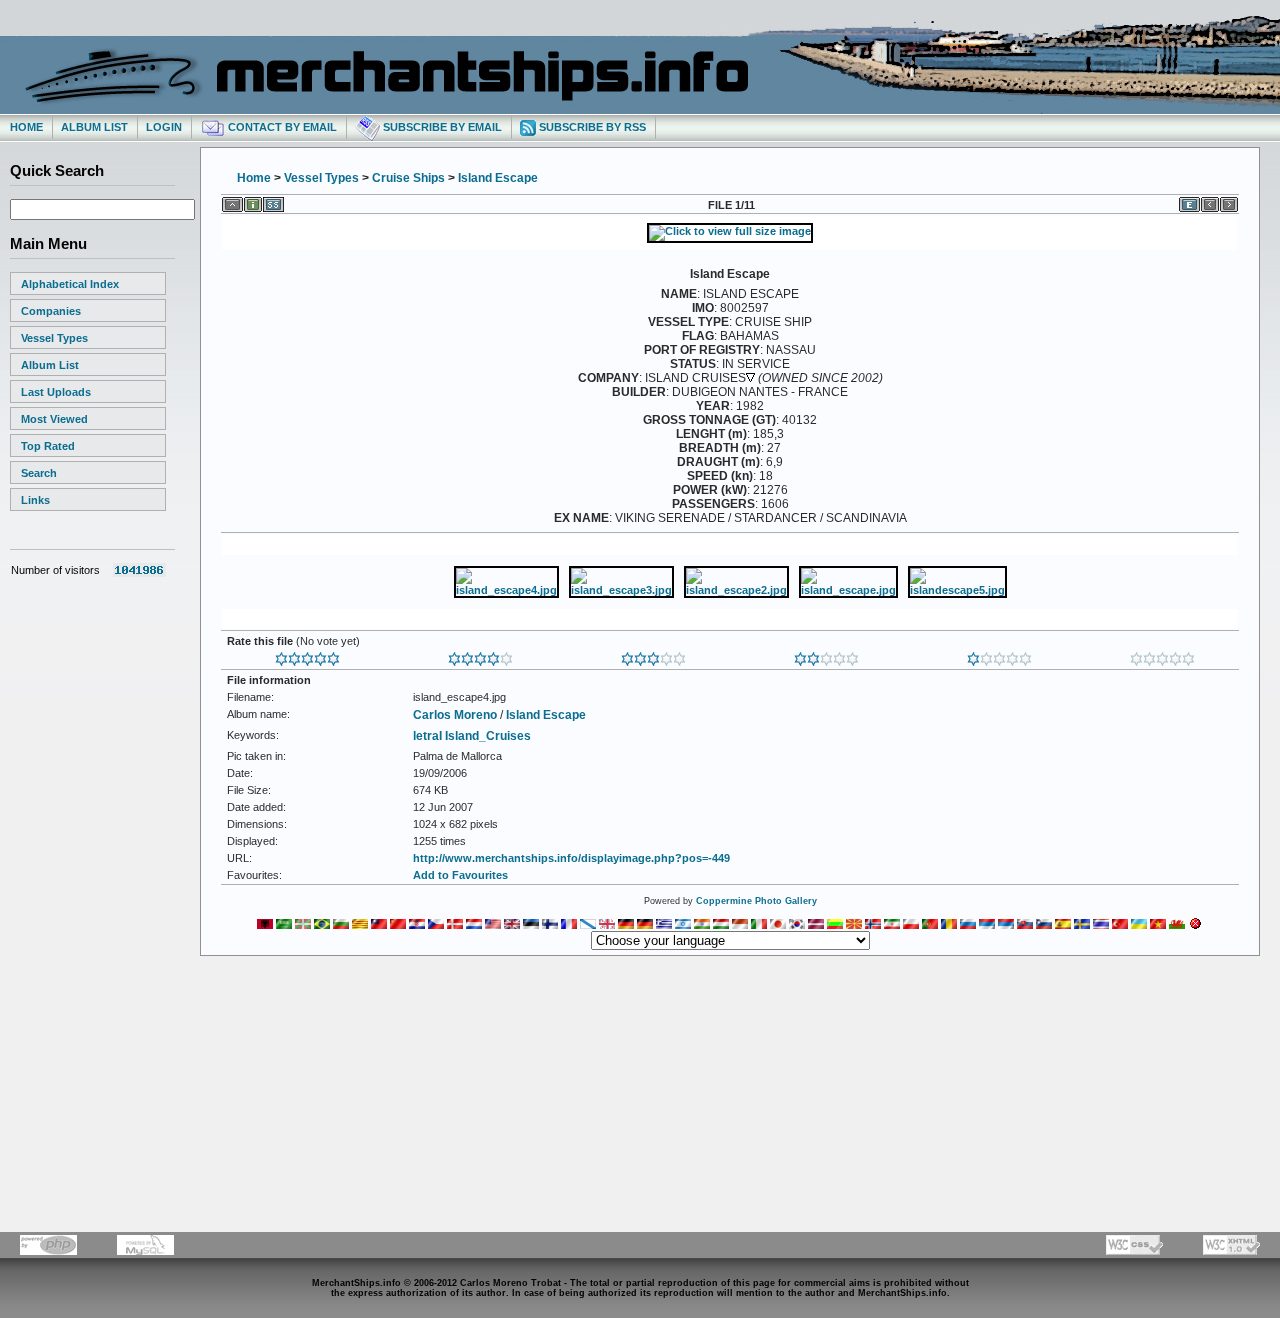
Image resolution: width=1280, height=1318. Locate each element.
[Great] (307, 655)
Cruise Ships (408, 178)
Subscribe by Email (441, 127)
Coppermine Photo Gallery (756, 901)
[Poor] (999, 655)
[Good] (653, 655)
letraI (427, 736)
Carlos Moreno (455, 715)
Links (35, 500)
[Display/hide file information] (253, 201)
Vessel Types (54, 338)
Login (164, 127)
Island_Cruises (488, 736)
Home (26, 127)
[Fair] (826, 655)
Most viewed (54, 419)
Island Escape (498, 178)
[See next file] (1229, 201)
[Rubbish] (1162, 655)
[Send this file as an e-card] (1189, 201)
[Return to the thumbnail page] (232, 201)
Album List (94, 127)
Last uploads (56, 392)
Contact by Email (281, 127)
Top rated (48, 446)
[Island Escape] (730, 231)
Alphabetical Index (70, 284)
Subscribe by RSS (591, 127)
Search (39, 473)
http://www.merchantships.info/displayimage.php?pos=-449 (571, 858)
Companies (51, 311)
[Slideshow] (273, 201)
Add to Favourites (460, 875)
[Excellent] (480, 655)
